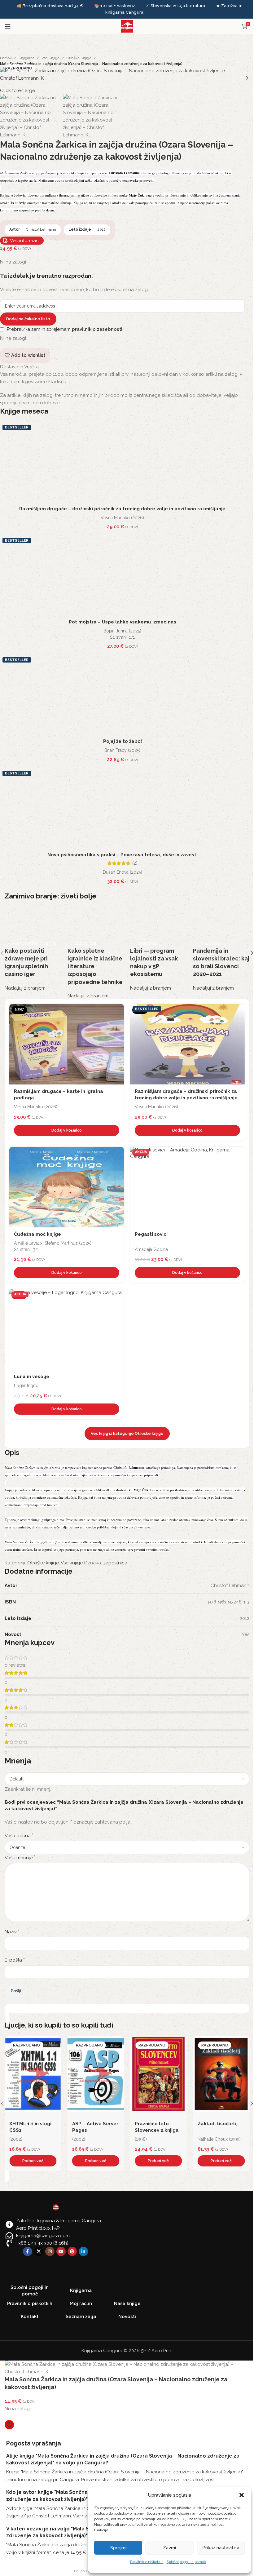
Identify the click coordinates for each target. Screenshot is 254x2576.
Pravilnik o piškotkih (147, 2562)
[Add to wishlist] (118, 1010)
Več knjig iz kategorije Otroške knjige (127, 1433)
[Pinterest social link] (72, 2251)
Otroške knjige (79, 58)
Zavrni (169, 2548)
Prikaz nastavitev (221, 2548)
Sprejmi (118, 2548)
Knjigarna (26, 58)
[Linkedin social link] (83, 2251)
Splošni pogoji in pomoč (186, 2562)
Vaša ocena (19, 1836)
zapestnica (115, 1563)
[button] (242, 2495)
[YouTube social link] (61, 2251)
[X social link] (39, 2251)
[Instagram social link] (50, 2251)
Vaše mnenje (20, 1858)
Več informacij (25, 241)
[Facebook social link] (28, 2251)
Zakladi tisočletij (155, 2124)
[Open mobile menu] (8, 26)
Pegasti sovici (151, 1234)
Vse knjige (50, 58)
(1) (242, 2126)
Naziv (12, 1932)
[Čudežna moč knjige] (67, 1187)
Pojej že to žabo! (123, 741)
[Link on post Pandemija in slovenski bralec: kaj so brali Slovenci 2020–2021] (221, 949)
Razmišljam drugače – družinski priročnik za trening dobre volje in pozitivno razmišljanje (122, 509)
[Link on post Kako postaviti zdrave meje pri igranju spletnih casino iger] (33, 949)
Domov (6, 58)
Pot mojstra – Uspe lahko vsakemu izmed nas (123, 622)
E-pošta (15, 1960)
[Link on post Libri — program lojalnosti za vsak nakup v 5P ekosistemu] (158, 949)
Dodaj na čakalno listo (28, 319)
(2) (135, 863)
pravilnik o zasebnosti (97, 329)
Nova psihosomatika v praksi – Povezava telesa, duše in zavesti (123, 855)
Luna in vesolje (32, 1377)
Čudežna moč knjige (37, 1234)
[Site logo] (127, 26)
